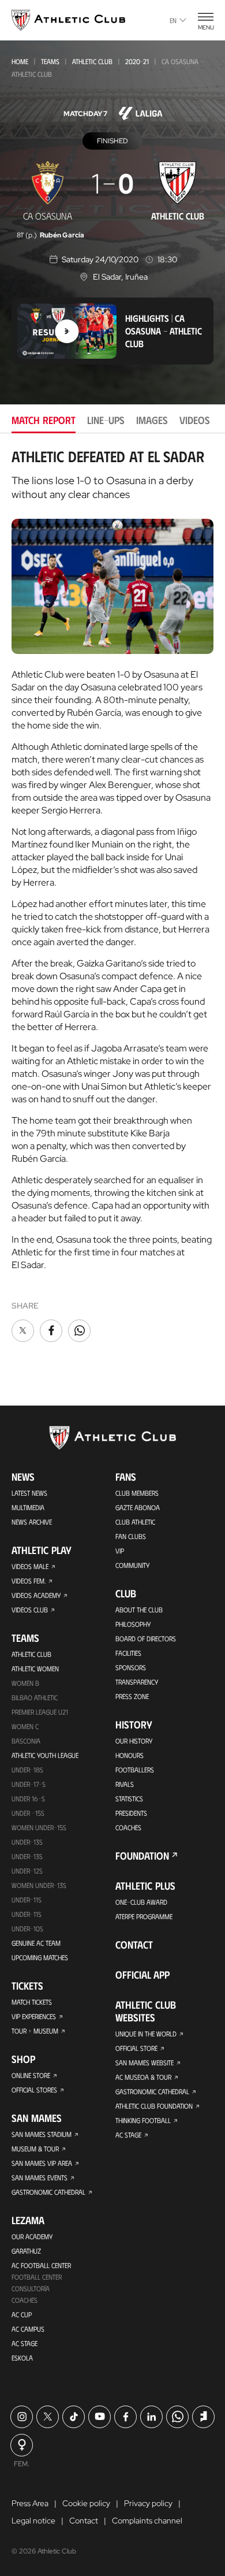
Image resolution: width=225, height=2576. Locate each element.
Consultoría (31, 2288)
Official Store (136, 2048)
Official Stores (34, 2090)
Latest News (29, 1493)
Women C (25, 1726)
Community (132, 1565)
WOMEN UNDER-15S (39, 1827)
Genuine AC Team (36, 1943)
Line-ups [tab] (106, 420)
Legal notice (33, 2521)
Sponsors (131, 1667)
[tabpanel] (112, 896)
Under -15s (28, 1813)
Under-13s (27, 1842)
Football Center (37, 2277)
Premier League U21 (40, 1712)
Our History (134, 1741)
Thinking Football (143, 2120)
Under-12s (27, 1871)
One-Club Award (141, 1902)
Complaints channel (147, 2521)
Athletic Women (35, 1668)
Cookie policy (86, 2503)
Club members (137, 1493)
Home (20, 61)
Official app (142, 1975)
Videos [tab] (195, 420)
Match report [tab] (44, 420)
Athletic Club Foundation (154, 2106)
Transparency (137, 1682)
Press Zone (132, 1696)
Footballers (135, 1770)
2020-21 (137, 61)
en (173, 20)
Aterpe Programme (144, 1916)
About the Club (139, 1609)
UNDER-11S (27, 1900)
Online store (31, 2075)
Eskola (22, 2358)
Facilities (128, 1653)
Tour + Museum (35, 2031)
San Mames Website (145, 2062)
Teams (50, 61)
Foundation (142, 1856)
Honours (130, 1755)
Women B (25, 1683)
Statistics (129, 1798)
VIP (120, 1551)
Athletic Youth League (45, 1755)
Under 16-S (28, 1798)
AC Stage (25, 2343)
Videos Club (30, 1609)
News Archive (32, 1522)
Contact (134, 1945)
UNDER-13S (27, 1856)
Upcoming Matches (40, 1957)
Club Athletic (135, 1522)
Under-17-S (29, 1784)
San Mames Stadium (42, 2134)
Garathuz (26, 2251)
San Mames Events (40, 2177)
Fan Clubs (131, 1536)
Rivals (125, 1784)
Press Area (30, 2503)
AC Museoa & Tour (143, 2077)
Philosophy (133, 1624)
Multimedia (28, 1507)
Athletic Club (92, 61)
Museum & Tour (35, 2148)
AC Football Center (41, 2265)
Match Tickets (32, 2002)
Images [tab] (152, 420)
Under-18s (27, 1770)
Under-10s (27, 1928)
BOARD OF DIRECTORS (146, 1638)
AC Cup (22, 2314)
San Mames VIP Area (42, 2163)
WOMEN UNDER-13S (39, 1885)
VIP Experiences (34, 2016)
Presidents (131, 1813)
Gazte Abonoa (138, 1507)
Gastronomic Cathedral (48, 2192)
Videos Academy (36, 1595)
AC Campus (28, 2329)
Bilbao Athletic (35, 1697)
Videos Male (30, 1566)
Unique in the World (146, 2034)
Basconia (26, 1741)
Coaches (25, 2300)
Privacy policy (148, 2503)
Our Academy (32, 2236)
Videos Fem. (29, 1581)
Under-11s (27, 1914)
